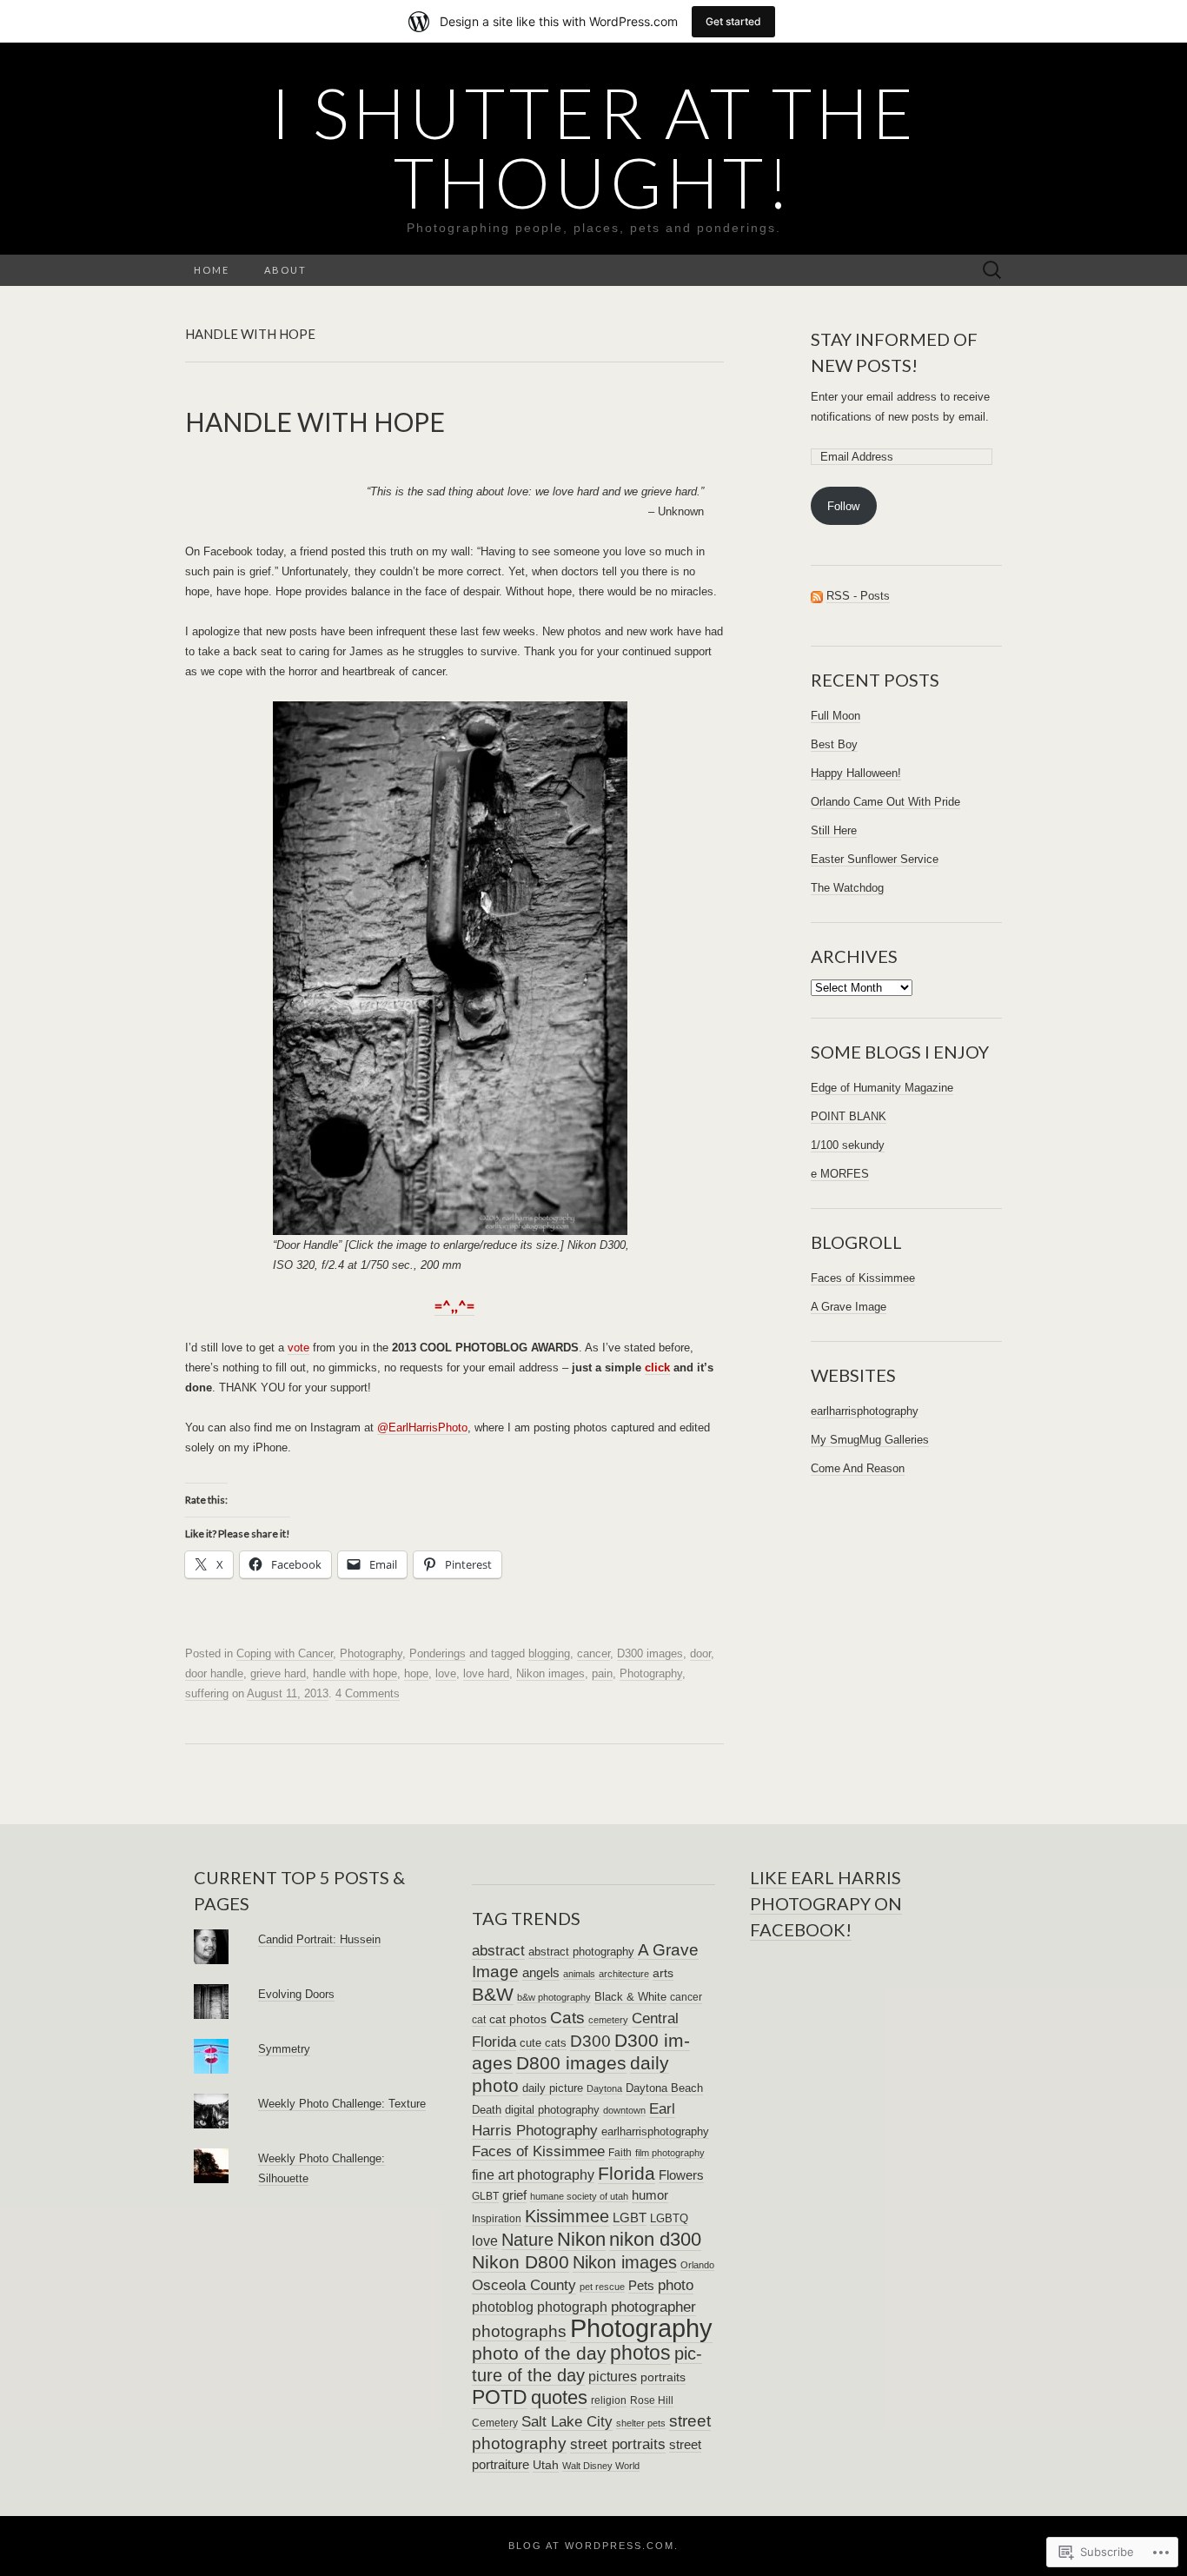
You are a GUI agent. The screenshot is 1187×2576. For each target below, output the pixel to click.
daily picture (553, 2088)
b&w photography (554, 1997)
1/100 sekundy (848, 1145)
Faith (620, 2153)
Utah (546, 2465)
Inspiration (497, 2219)
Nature (527, 2240)
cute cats (543, 2043)
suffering (207, 1693)
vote (298, 1348)
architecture (624, 1974)
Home (212, 270)
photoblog (503, 2307)
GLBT (485, 2196)
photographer (653, 2307)
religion (609, 2400)
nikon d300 (655, 2239)
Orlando (697, 2265)
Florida (627, 2173)
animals (579, 1974)
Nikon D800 (521, 2262)
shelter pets (641, 2423)
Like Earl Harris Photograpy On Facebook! (826, 1903)
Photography (371, 1653)
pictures (613, 2376)
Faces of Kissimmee (863, 1278)
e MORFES (840, 1174)
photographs (519, 2331)
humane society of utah (579, 2196)
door (700, 1653)
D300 (590, 2041)
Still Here (834, 830)
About (285, 270)
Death (487, 2110)
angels (541, 1973)
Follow (843, 506)
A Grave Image (849, 1307)
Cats (567, 2018)
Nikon (581, 2239)
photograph (572, 2307)
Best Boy (834, 744)
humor (650, 2195)
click (657, 1368)
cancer (593, 1653)
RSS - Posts (858, 596)
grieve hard (278, 1673)
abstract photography (581, 1952)
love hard (486, 1673)
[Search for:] (992, 271)
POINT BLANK (849, 1116)
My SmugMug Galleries (870, 1440)
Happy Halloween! (856, 773)
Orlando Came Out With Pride (885, 802)
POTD (500, 2397)
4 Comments (368, 1693)
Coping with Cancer (285, 1653)
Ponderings (438, 1653)
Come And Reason (858, 1468)
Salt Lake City (567, 2422)
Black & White (630, 1997)
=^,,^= (454, 1306)
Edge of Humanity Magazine (882, 1088)
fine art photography (533, 2174)
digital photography (552, 2110)
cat (479, 2020)
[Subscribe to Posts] (817, 596)
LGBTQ (669, 2218)
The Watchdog (847, 888)
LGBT (630, 2217)
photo (676, 2285)
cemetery (608, 2020)
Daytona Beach (664, 2088)
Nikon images (550, 1673)
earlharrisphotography (865, 1411)
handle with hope (355, 1673)
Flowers (681, 2175)
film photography (670, 2153)
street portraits (618, 2444)
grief (514, 2195)
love (446, 1673)
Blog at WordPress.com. (593, 2546)
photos (640, 2353)
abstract (498, 1951)
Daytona (604, 2088)
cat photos (518, 2019)
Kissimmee (567, 2216)
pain (602, 1673)
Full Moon (836, 716)
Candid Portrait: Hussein (319, 1939)
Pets (641, 2286)
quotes (559, 2397)
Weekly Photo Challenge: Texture (342, 2104)
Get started (733, 21)
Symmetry (284, 2049)
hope (416, 1673)
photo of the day (539, 2353)
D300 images (650, 1653)
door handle (214, 1673)
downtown (624, 2110)
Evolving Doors (296, 1994)
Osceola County (524, 2285)
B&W (493, 1994)
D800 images (571, 2063)
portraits (663, 2377)
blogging (549, 1653)
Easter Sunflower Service (875, 859)
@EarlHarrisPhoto (422, 1427)
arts (663, 1973)
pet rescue (602, 2287)
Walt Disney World (601, 2466)
